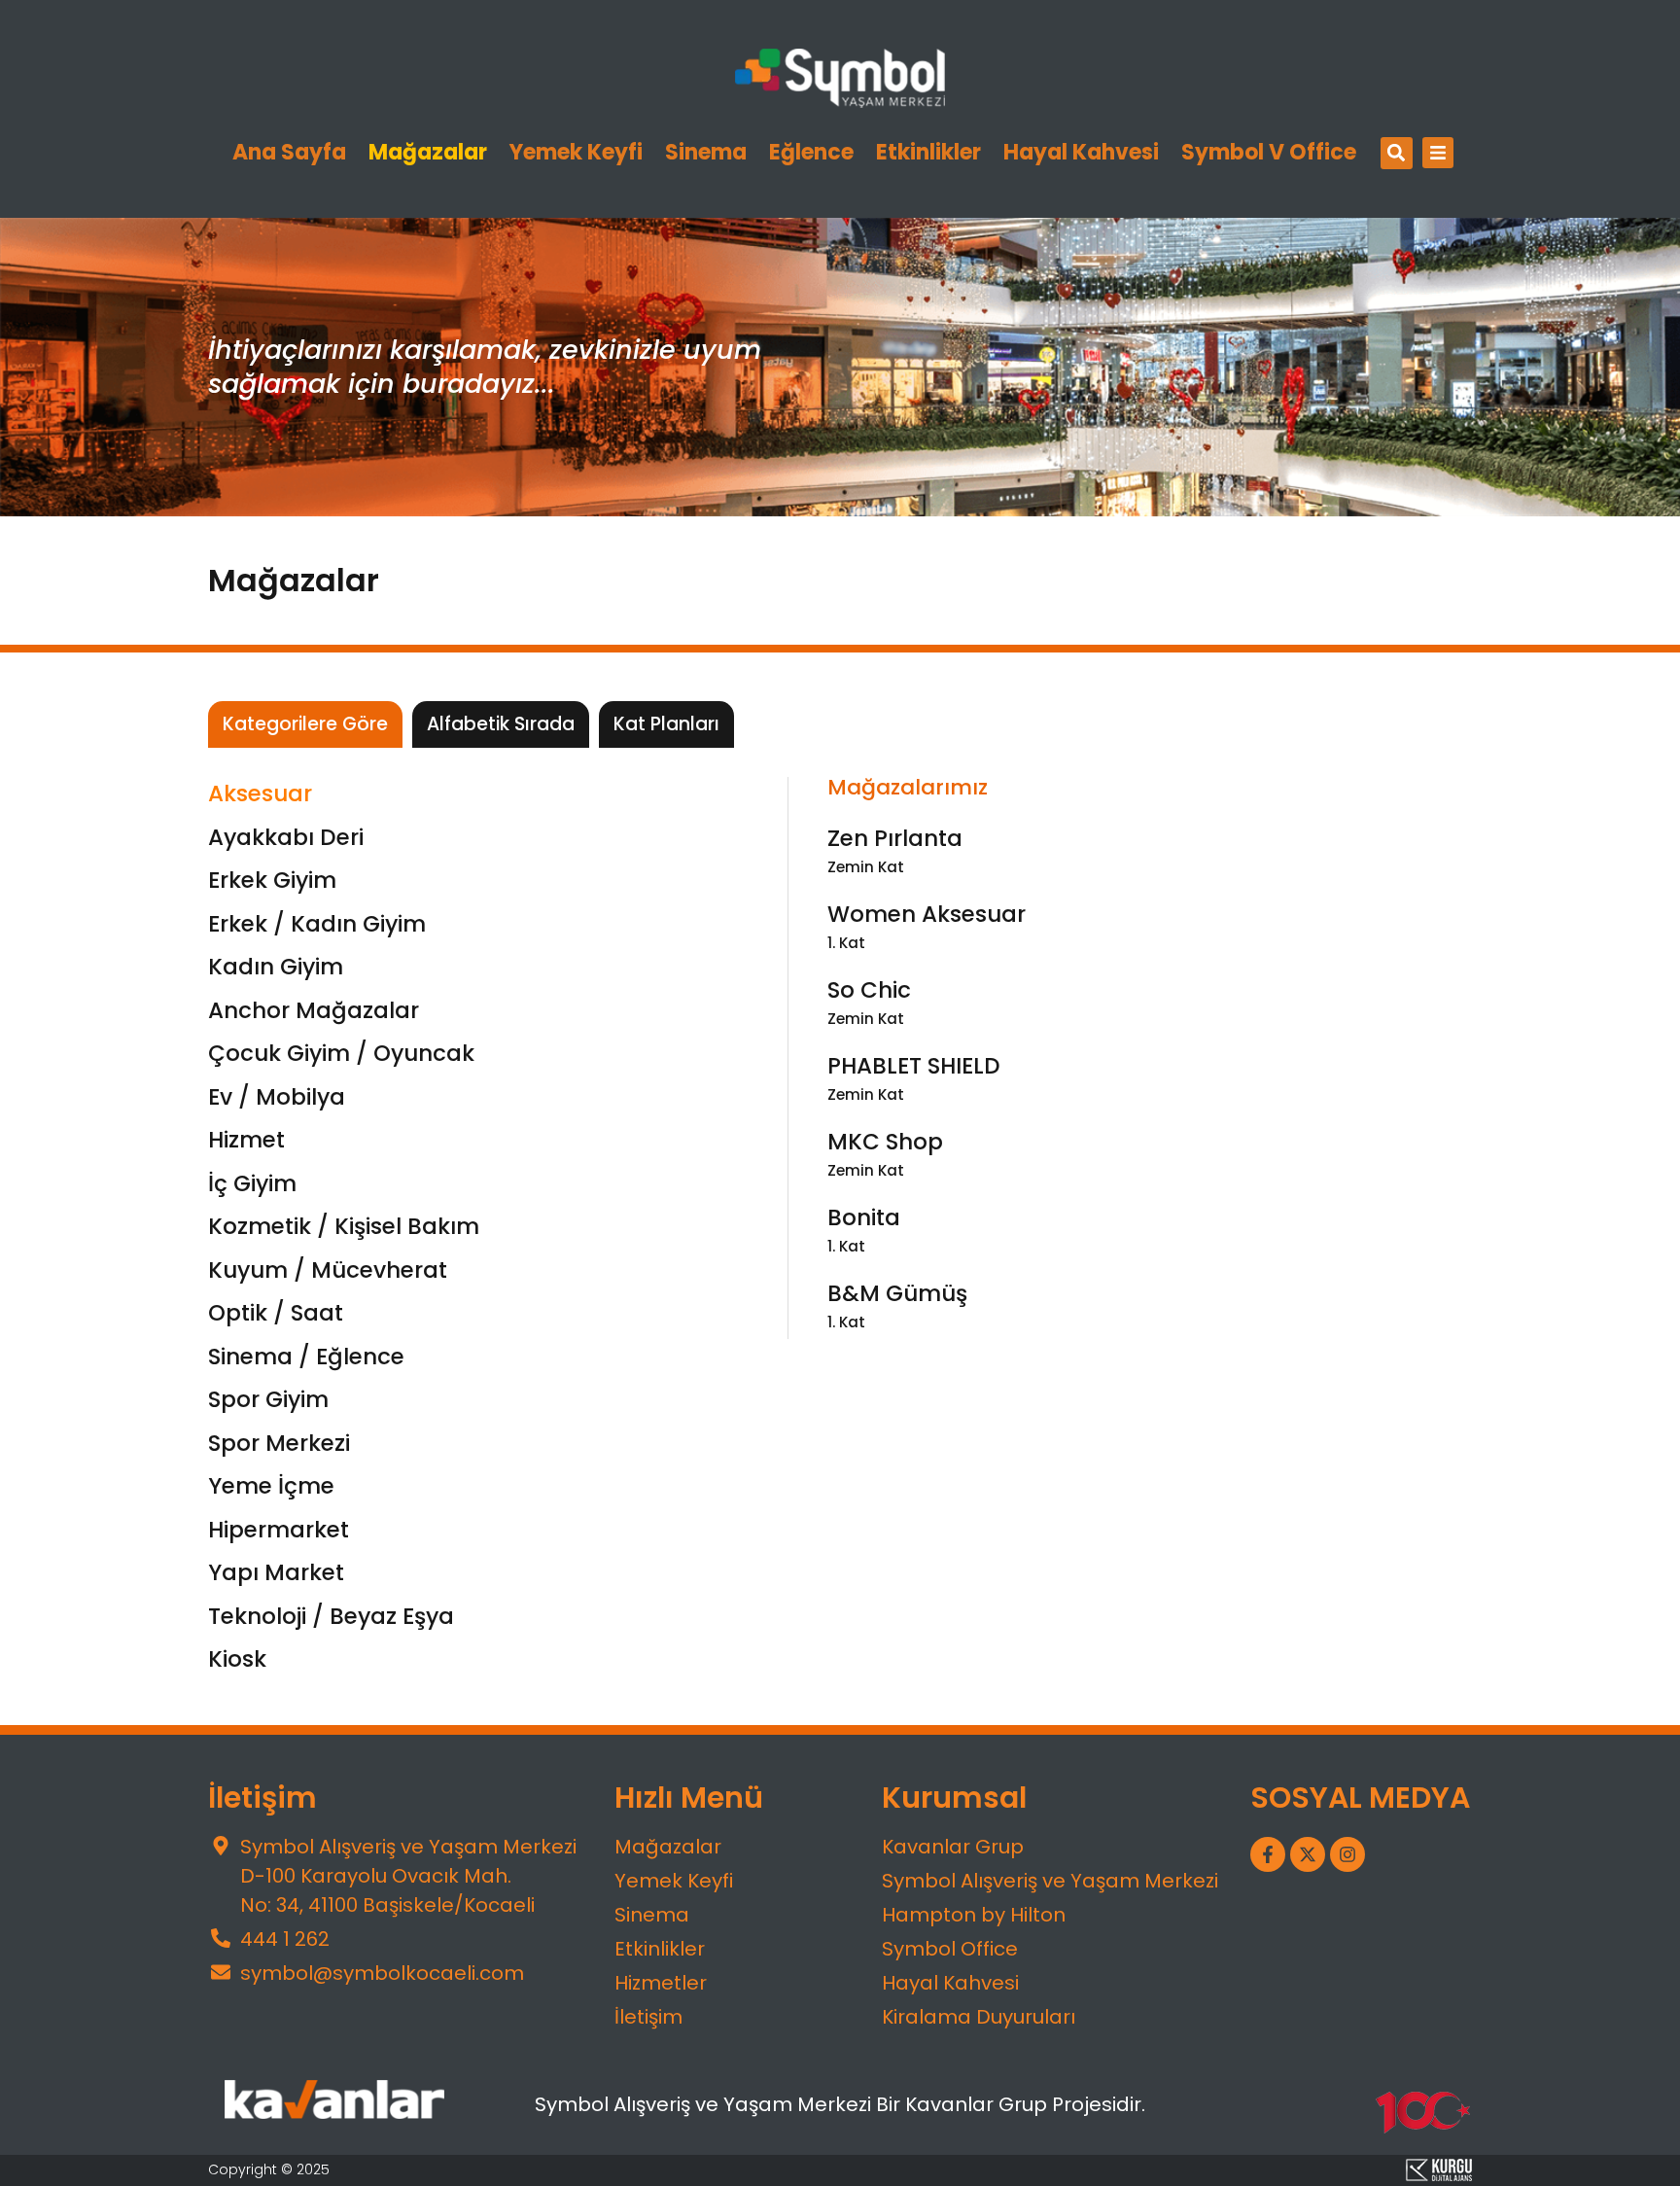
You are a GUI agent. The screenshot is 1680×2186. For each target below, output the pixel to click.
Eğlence (811, 153)
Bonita (864, 1217)
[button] (1397, 153)
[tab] (305, 725)
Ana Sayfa (289, 153)
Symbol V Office (1269, 153)
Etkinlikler (928, 153)
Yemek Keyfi (576, 153)
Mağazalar (428, 153)
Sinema (706, 153)
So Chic (869, 990)
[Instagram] (1347, 1854)
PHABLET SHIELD (914, 1066)
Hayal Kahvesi (1081, 153)
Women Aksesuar (927, 914)
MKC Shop (885, 1142)
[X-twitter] (1308, 1854)
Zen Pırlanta (895, 838)
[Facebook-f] (1268, 1854)
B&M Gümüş (897, 1293)
